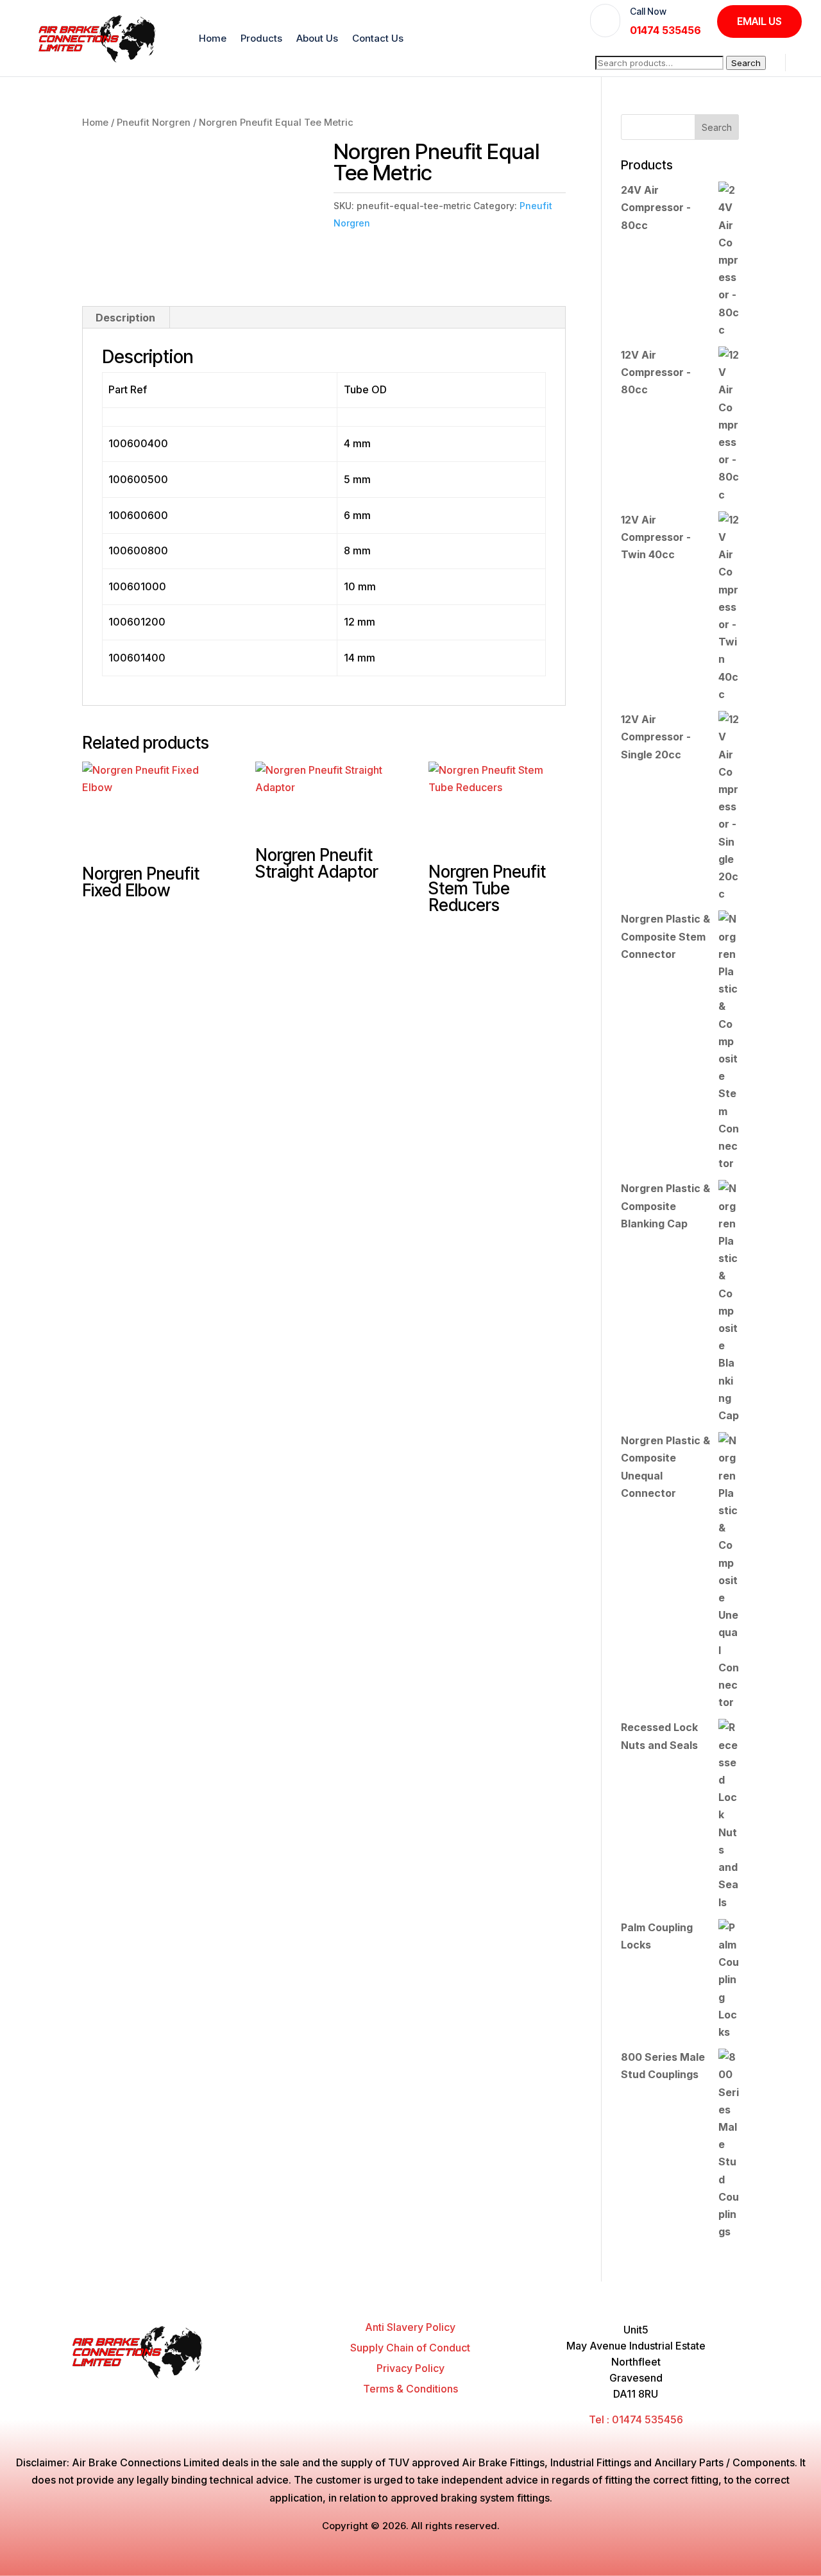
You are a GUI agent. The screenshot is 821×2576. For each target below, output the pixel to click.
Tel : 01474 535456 (636, 2419)
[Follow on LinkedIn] (268, 2391)
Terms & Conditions (410, 2389)
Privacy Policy (410, 2368)
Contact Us (378, 38)
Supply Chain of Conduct (410, 2348)
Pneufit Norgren (154, 123)
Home (213, 38)
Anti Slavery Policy (410, 2327)
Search (746, 63)
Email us (759, 21)
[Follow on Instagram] (244, 2391)
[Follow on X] (219, 2391)
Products (261, 38)
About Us (317, 38)
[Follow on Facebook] (195, 2391)
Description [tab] (125, 318)
